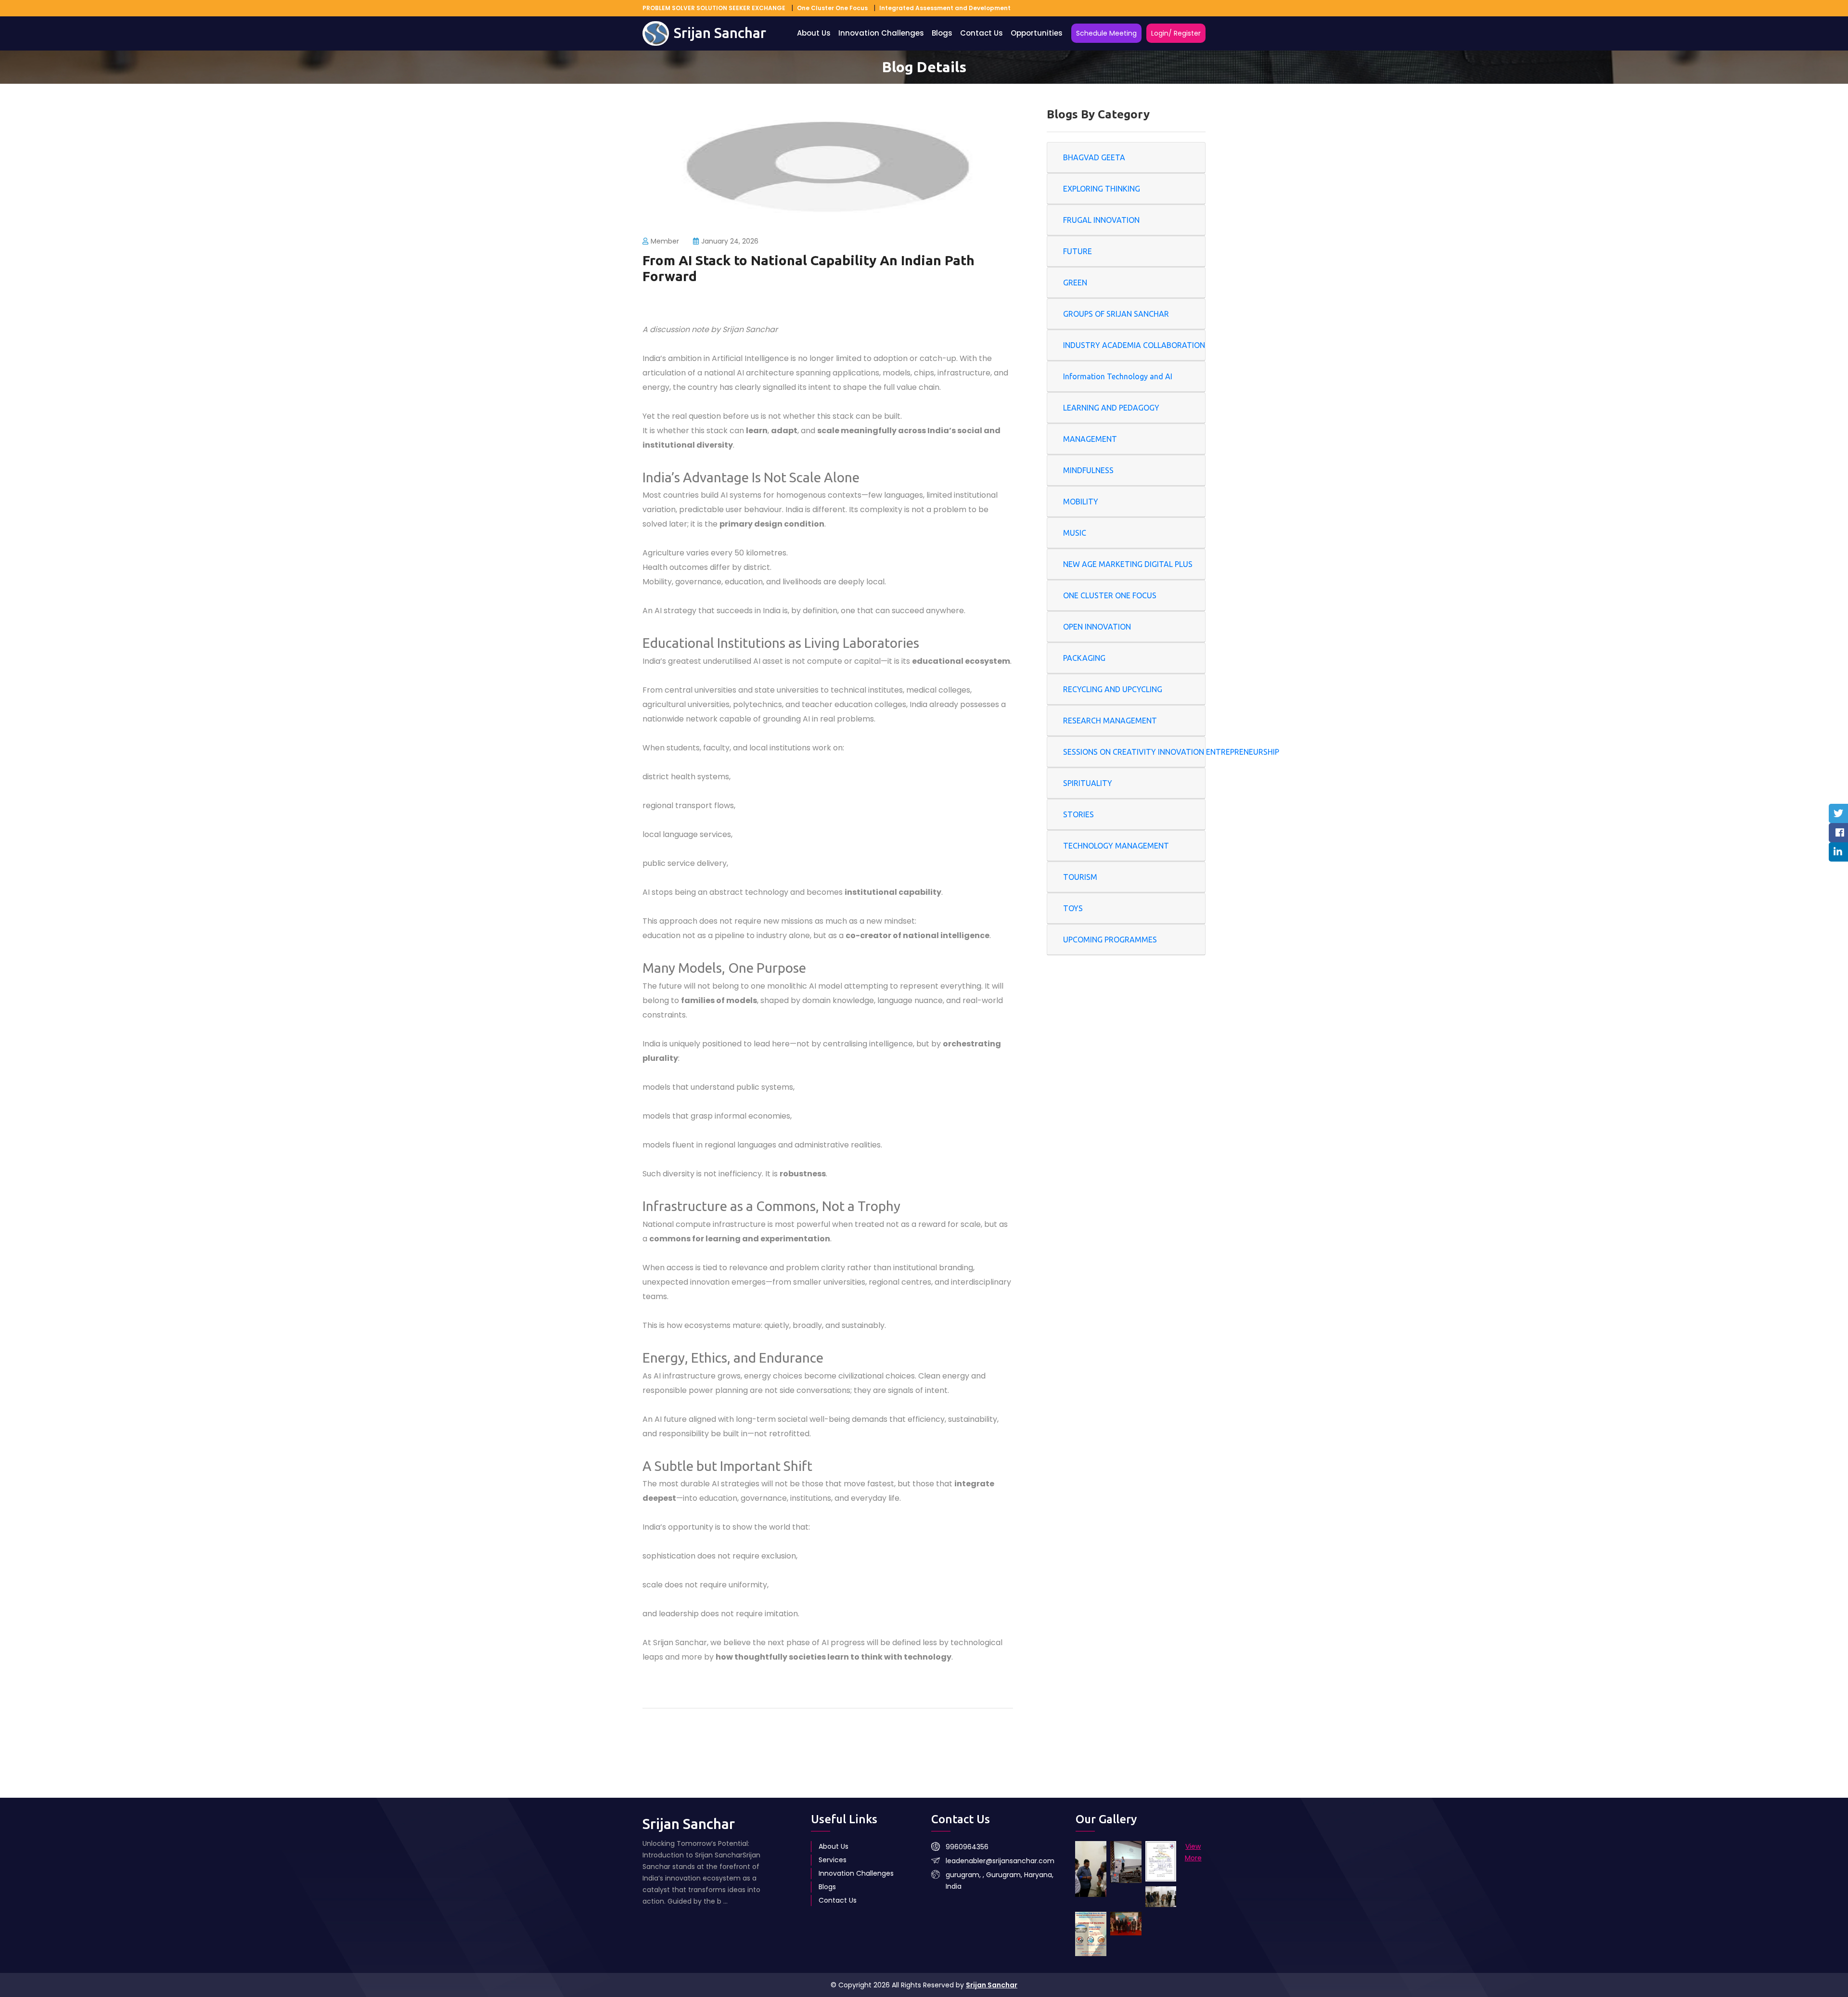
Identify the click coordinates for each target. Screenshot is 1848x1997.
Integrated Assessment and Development (945, 8)
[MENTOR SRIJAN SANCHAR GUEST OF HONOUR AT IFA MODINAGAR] (1161, 1897)
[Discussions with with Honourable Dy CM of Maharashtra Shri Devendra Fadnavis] (1091, 1869)
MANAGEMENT (1090, 439)
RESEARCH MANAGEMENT (1110, 721)
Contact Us (982, 33)
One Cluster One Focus (832, 8)
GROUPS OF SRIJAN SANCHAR (1116, 314)
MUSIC (1075, 533)
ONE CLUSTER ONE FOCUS (1110, 595)
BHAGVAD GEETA (1094, 157)
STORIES (1078, 814)
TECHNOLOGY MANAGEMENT (1116, 846)
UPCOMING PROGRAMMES (1110, 940)
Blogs (942, 33)
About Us (814, 33)
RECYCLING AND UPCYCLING (1113, 689)
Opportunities (1037, 33)
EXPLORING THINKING (1102, 189)
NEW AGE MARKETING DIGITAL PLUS (1128, 564)
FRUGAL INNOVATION (1101, 220)
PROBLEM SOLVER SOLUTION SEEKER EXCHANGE (714, 8)
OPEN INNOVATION (1097, 627)
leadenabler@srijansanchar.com (1000, 1861)
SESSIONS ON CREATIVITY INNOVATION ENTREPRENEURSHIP (1171, 752)
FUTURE (1078, 251)
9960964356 (967, 1847)
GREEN (1075, 283)
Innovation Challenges (881, 33)
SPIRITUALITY (1088, 783)
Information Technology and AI (1118, 376)
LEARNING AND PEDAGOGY (1111, 408)
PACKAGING (1084, 658)
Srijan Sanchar (992, 1985)
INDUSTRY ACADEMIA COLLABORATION (1134, 345)
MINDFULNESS (1088, 470)
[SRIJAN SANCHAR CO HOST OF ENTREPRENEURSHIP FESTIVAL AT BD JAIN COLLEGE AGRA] (1161, 1861)
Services (833, 1860)
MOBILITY (1081, 502)
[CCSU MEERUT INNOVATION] (1091, 1934)
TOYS (1073, 908)
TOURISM (1080, 877)
